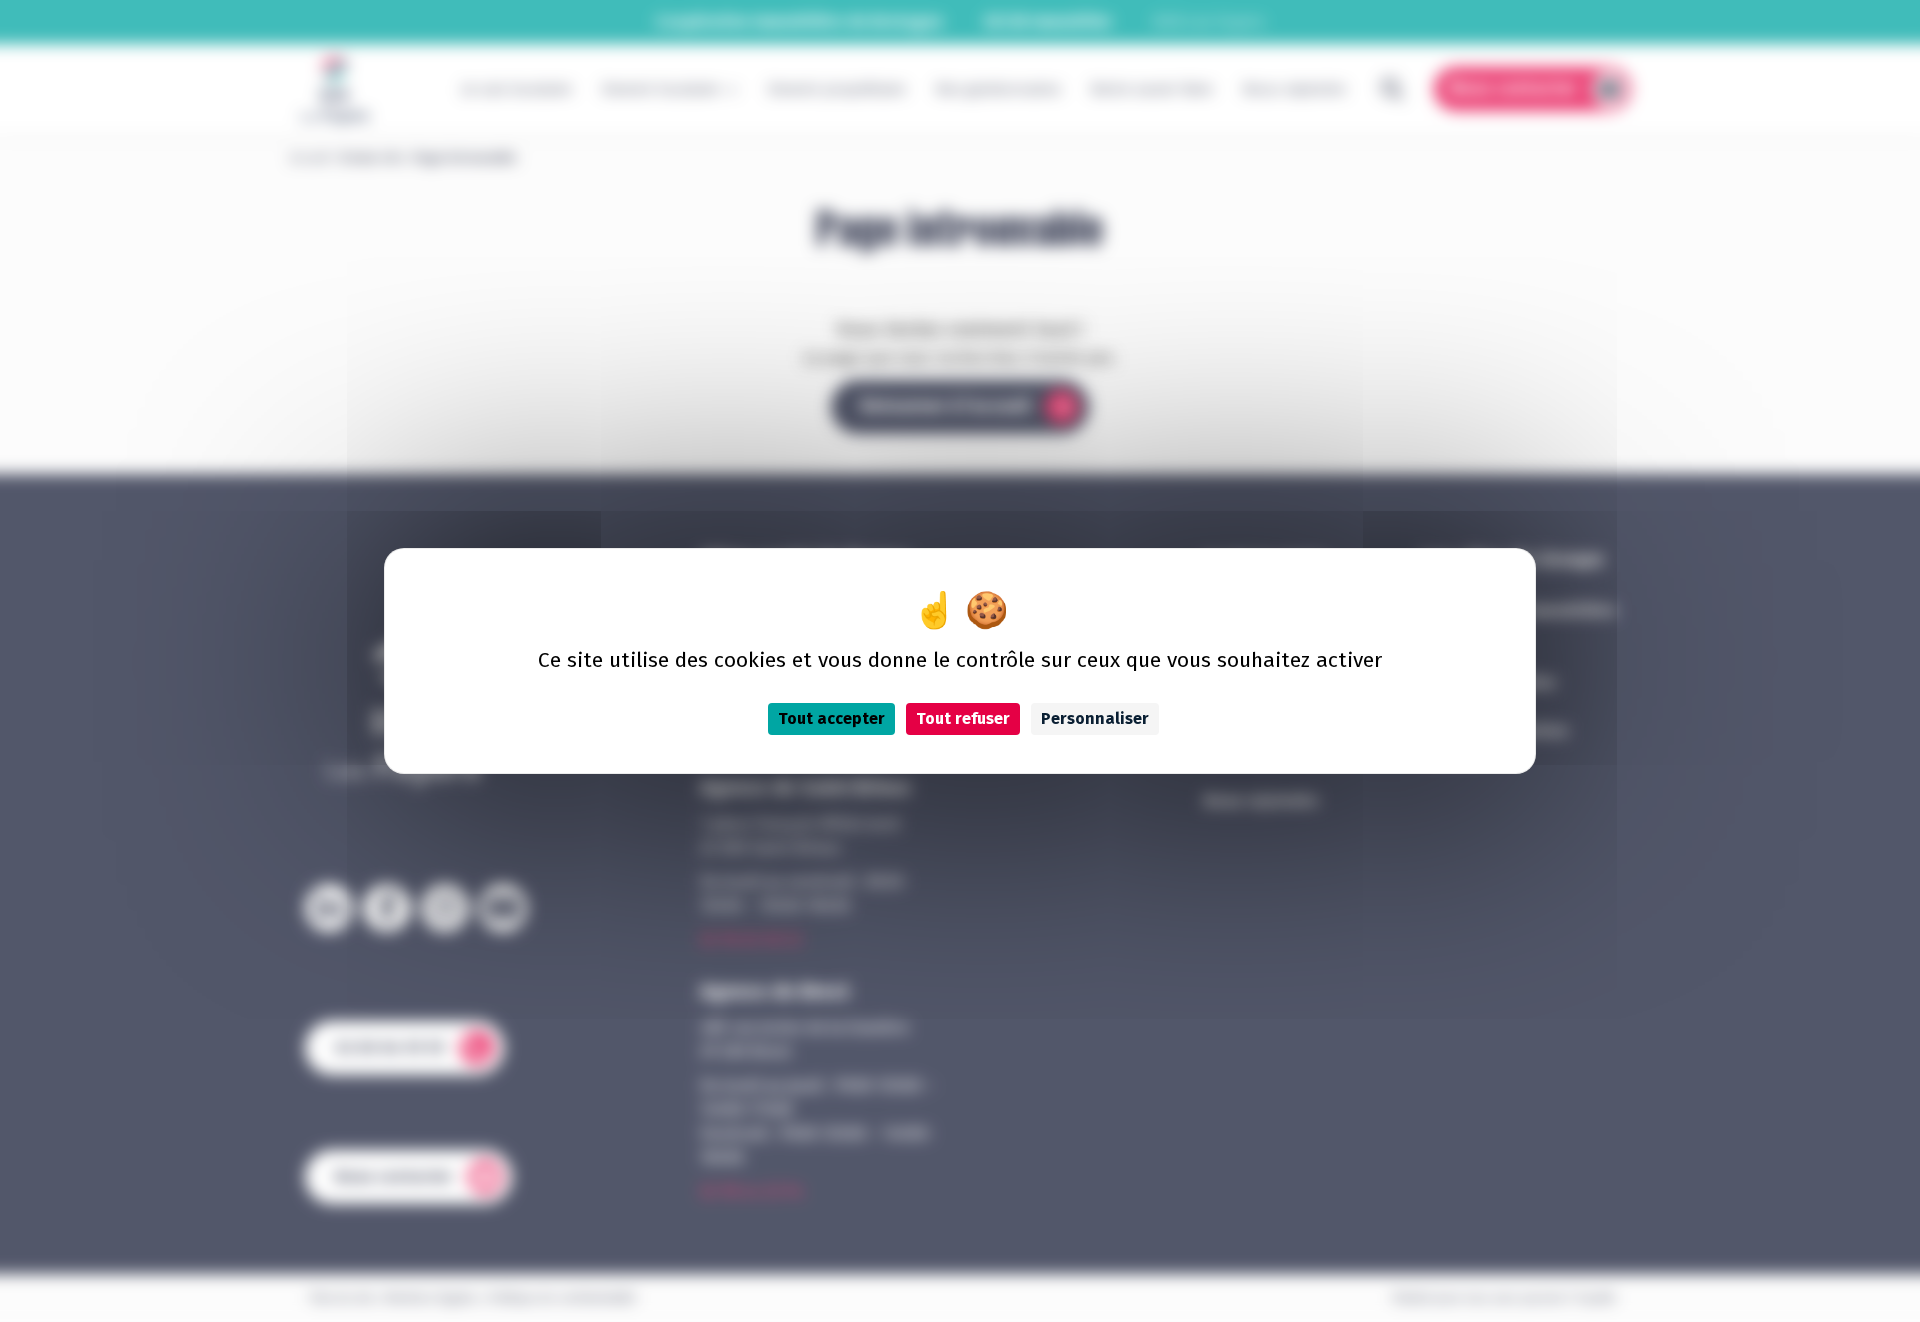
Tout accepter (831, 718)
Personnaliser (1095, 718)
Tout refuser (963, 718)
